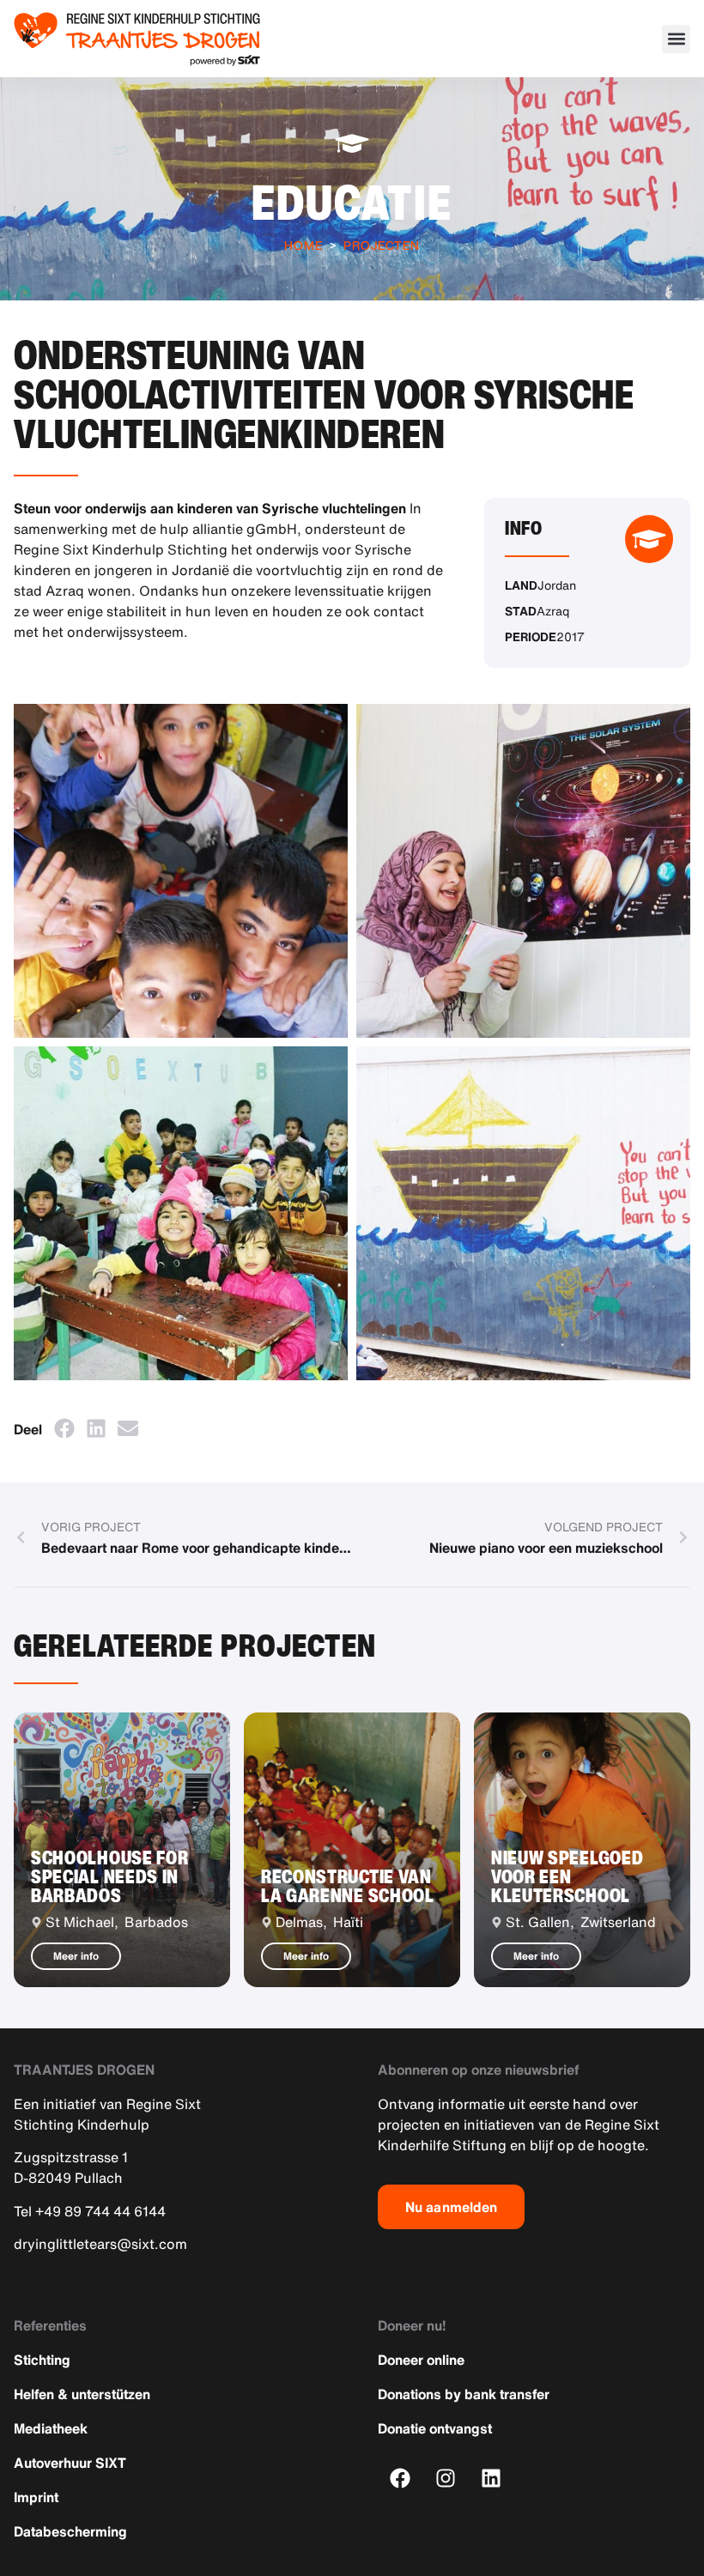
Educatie (352, 202)
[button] (676, 39)
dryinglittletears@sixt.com (100, 2244)
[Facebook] (401, 2479)
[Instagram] (446, 2479)
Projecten (382, 245)
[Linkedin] (492, 2479)
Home (303, 245)
